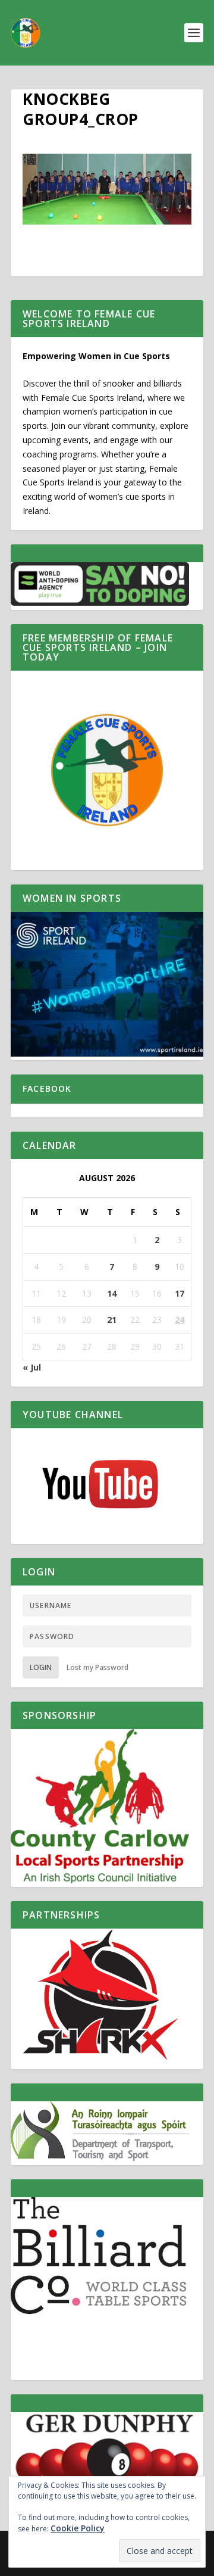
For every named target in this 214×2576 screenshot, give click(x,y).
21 (112, 1320)
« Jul (32, 1367)
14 (112, 1293)
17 (180, 1293)
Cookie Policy (78, 2528)
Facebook (47, 1088)
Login (41, 1667)
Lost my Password (97, 1667)
